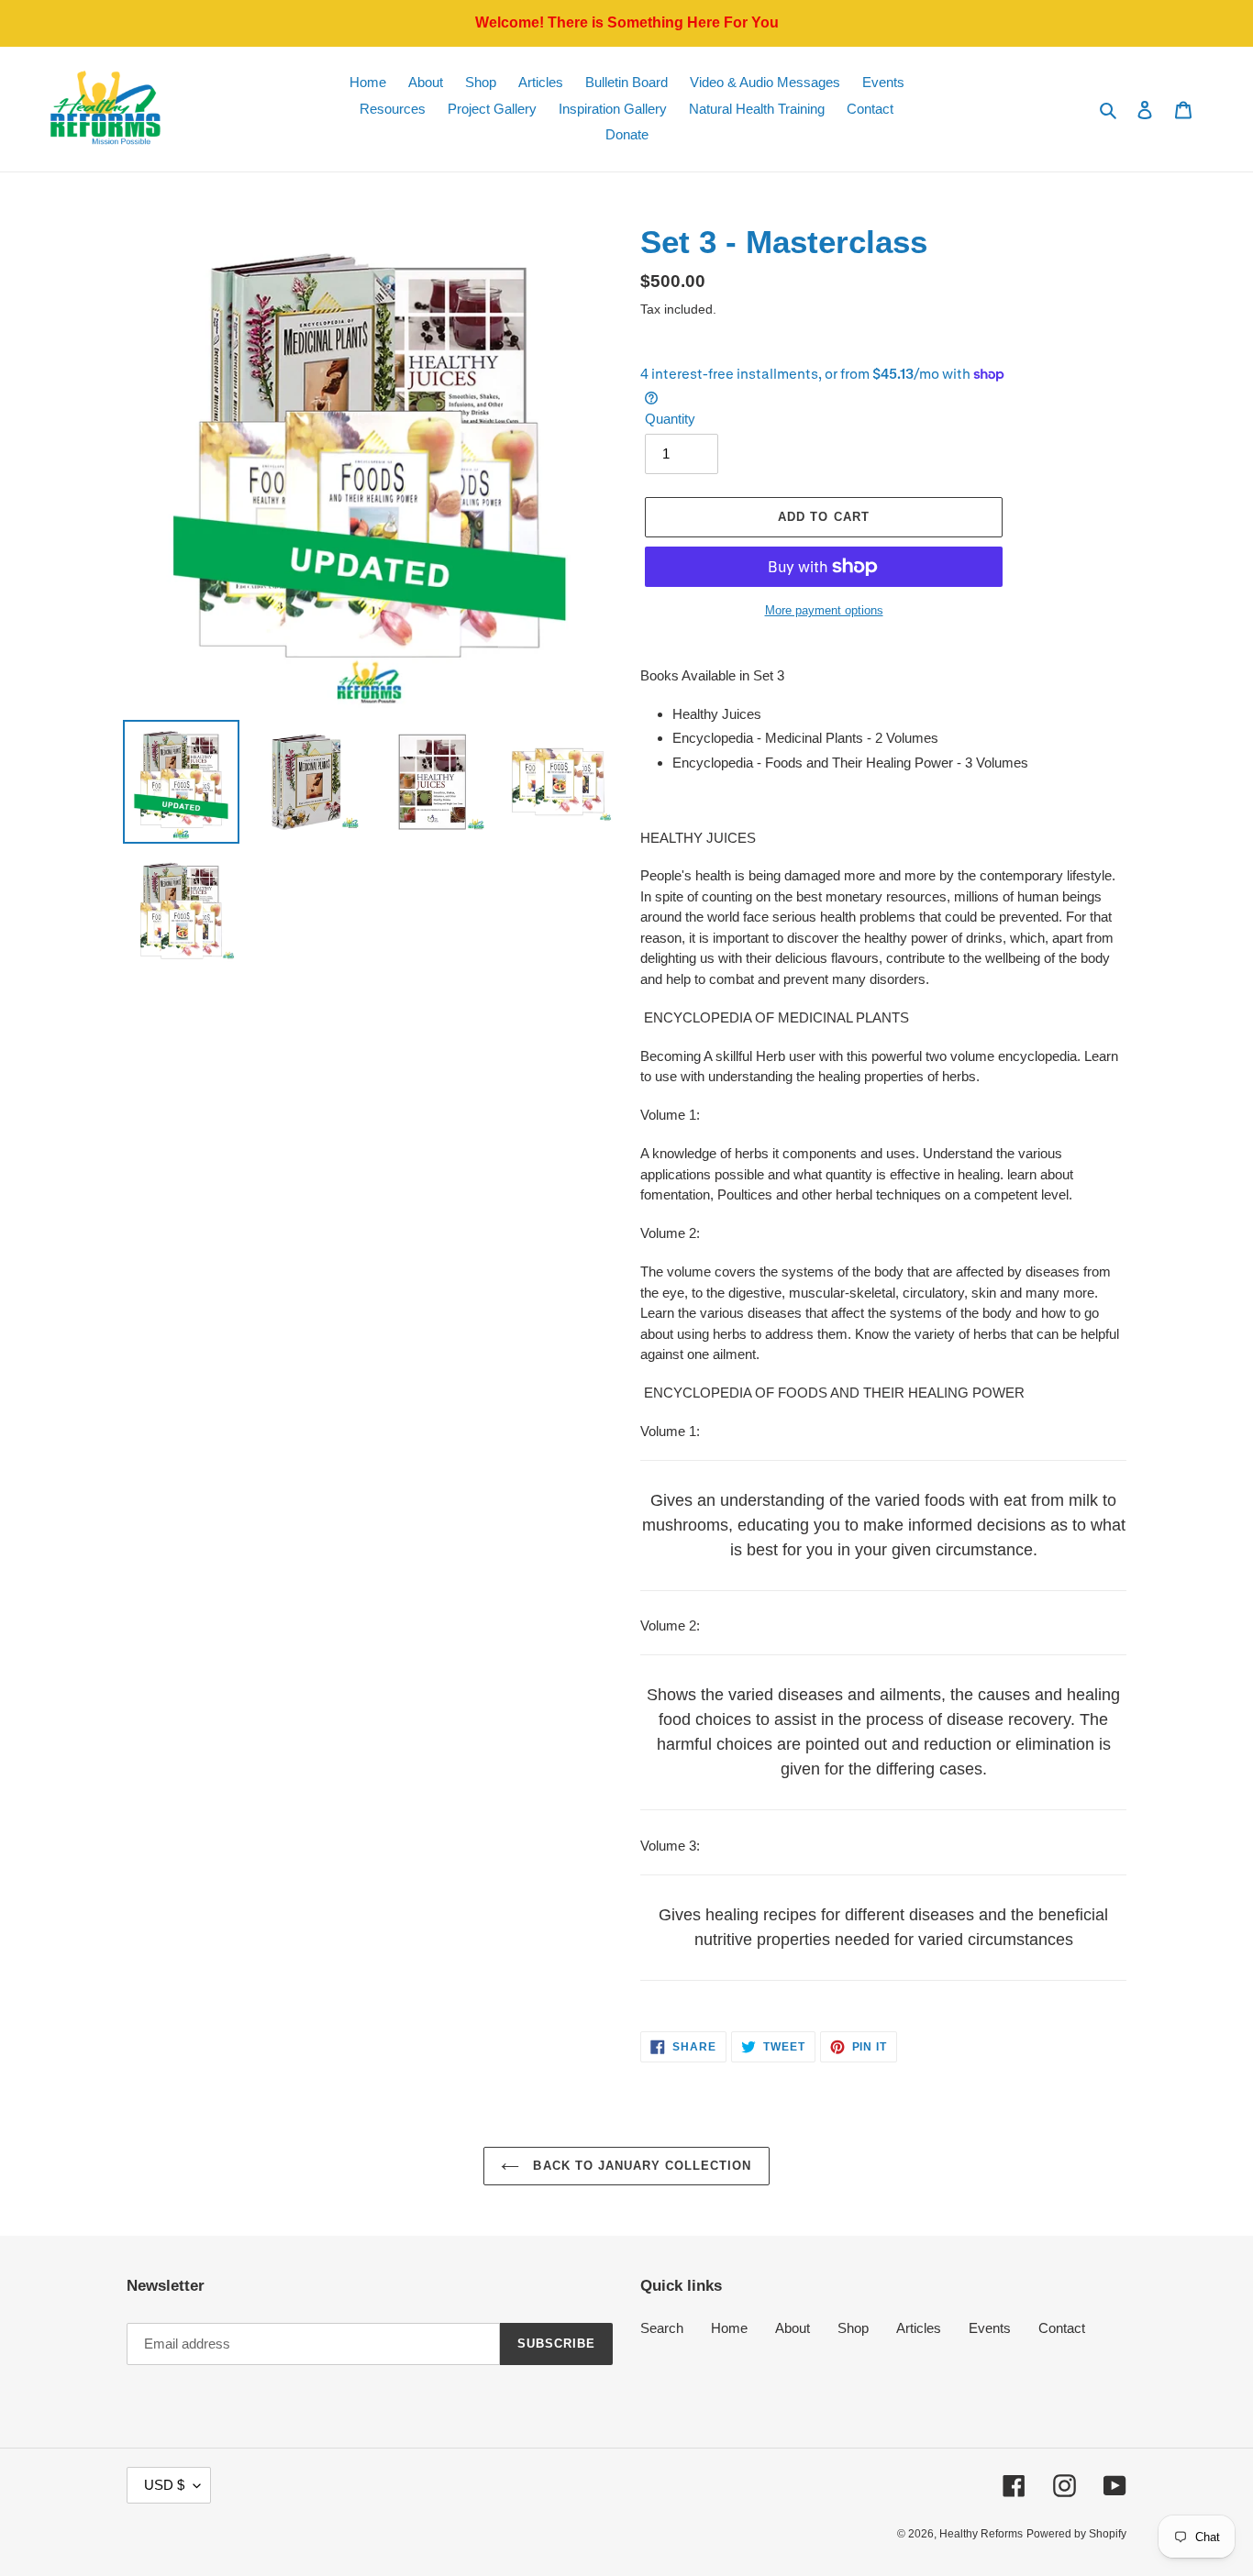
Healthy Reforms (981, 2534)
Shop (853, 2328)
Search (662, 2328)
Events (990, 2328)
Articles (919, 2328)
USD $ (164, 2485)
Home (729, 2328)
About (793, 2328)
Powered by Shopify (1076, 2534)
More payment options (824, 610)
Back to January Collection (640, 2166)
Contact (1062, 2328)
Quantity (670, 419)
